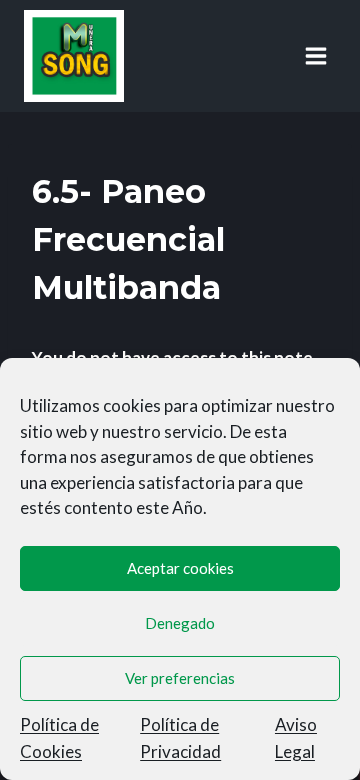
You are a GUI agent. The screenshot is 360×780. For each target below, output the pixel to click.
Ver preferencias (180, 678)
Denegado (180, 623)
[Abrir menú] (315, 55)
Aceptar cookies (180, 568)
